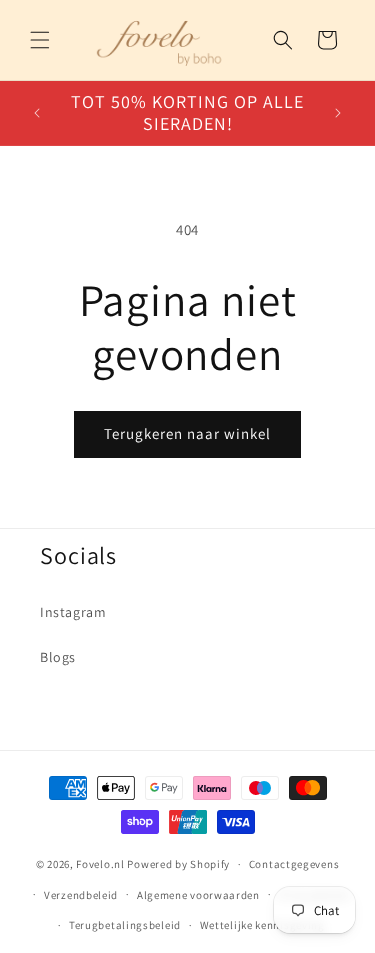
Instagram (73, 612)
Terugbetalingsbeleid (125, 925)
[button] (40, 40)
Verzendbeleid (81, 895)
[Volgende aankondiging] (338, 113)
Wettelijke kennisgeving (262, 925)
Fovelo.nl (100, 864)
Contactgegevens (294, 864)
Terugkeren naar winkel (187, 433)
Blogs (58, 657)
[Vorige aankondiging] (37, 113)
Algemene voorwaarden (198, 895)
